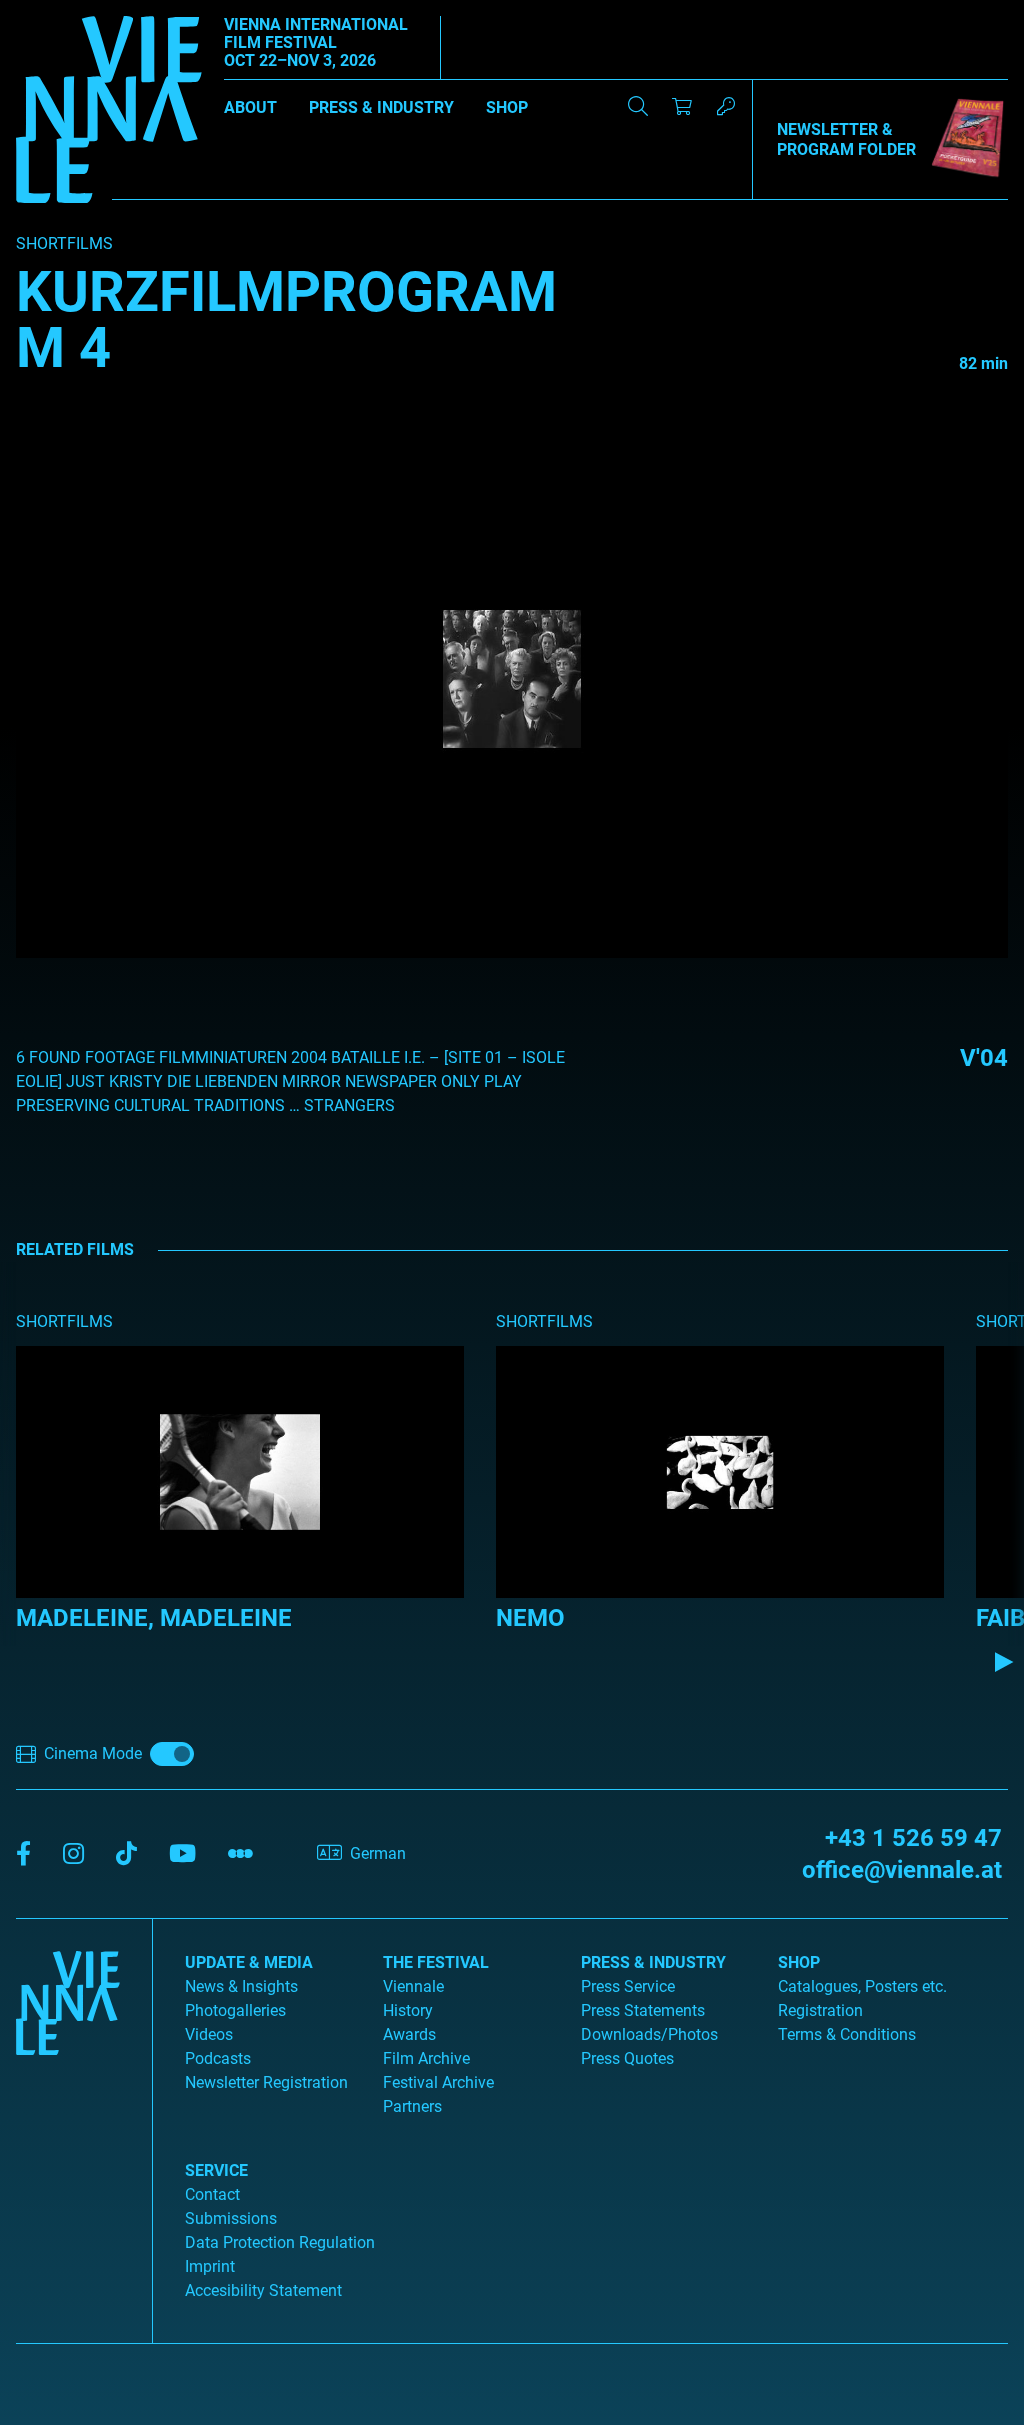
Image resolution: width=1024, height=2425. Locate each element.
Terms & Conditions (847, 2034)
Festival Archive (438, 2082)
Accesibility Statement (263, 2290)
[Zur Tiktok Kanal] (126, 1854)
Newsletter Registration (266, 2082)
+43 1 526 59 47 (913, 1838)
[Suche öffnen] (638, 106)
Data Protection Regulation (280, 2242)
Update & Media (249, 1962)
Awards (409, 2034)
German (378, 1853)
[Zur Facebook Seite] (23, 1854)
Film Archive (426, 2058)
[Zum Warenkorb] (682, 106)
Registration (820, 2010)
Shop (507, 107)
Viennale (413, 1986)
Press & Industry (381, 107)
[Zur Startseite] (109, 113)
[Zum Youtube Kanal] (182, 1854)
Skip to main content (73, 11)
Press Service (628, 1986)
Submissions (231, 2218)
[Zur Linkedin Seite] (73, 1854)
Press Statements (643, 2010)
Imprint (210, 2266)
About (250, 107)
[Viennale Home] (68, 2123)
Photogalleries (235, 2010)
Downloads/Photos (649, 2034)
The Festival (436, 1962)
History (408, 2010)
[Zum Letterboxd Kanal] (240, 1854)
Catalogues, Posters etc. (862, 1986)
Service (216, 2170)
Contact (212, 2194)
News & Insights (241, 1986)
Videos (209, 2034)
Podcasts (218, 2058)
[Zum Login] (726, 106)
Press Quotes (627, 2058)
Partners (412, 2106)
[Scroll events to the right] (1004, 1662)
